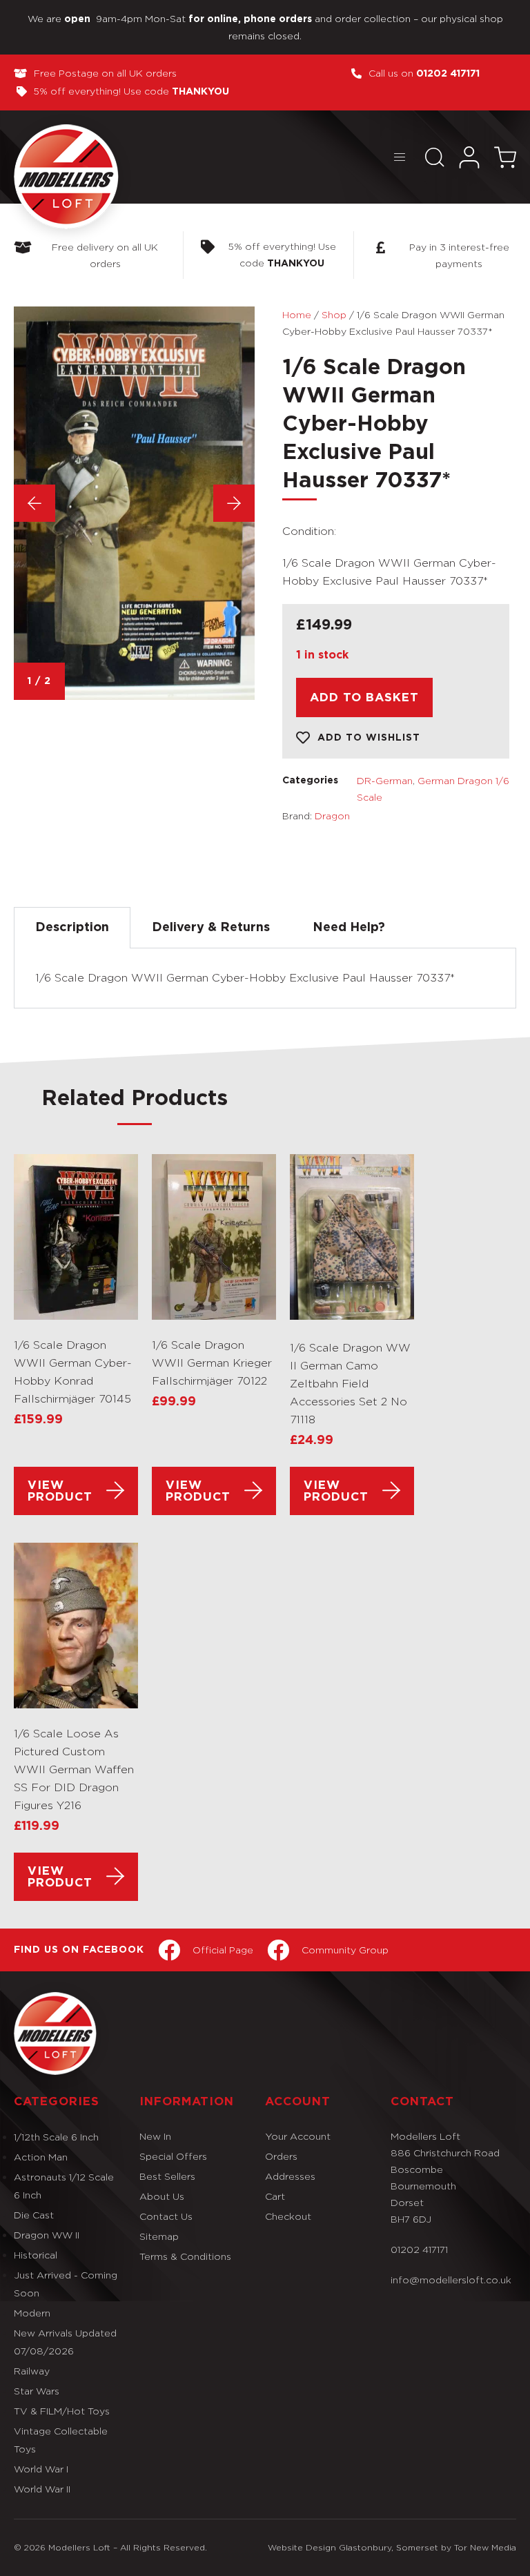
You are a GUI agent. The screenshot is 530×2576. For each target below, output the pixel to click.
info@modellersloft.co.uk (451, 2280)
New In (155, 2136)
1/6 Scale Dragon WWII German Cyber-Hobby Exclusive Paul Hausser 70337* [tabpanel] (245, 978)
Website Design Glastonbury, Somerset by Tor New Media (392, 2547)
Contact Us (166, 2216)
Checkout (288, 2216)
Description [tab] (72, 928)
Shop (334, 314)
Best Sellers (167, 2176)
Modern (32, 2313)
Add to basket (364, 697)
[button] (399, 157)
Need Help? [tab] (349, 928)
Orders (281, 2156)
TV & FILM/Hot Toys (62, 2411)
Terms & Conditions (185, 2256)
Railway (32, 2371)
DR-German (385, 780)
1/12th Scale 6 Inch (56, 2137)
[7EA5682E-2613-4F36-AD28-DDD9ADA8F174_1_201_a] (134, 503)
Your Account (298, 2136)
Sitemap (159, 2236)
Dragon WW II (47, 2235)
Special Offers (173, 2156)
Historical (36, 2255)
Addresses (290, 2176)
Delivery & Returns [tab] (211, 928)
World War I (41, 2469)
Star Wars (37, 2391)
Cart (275, 2196)
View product (60, 1491)
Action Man (41, 2157)
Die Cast (34, 2215)
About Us (162, 2196)
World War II (42, 2489)
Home (297, 314)
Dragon (332, 816)
